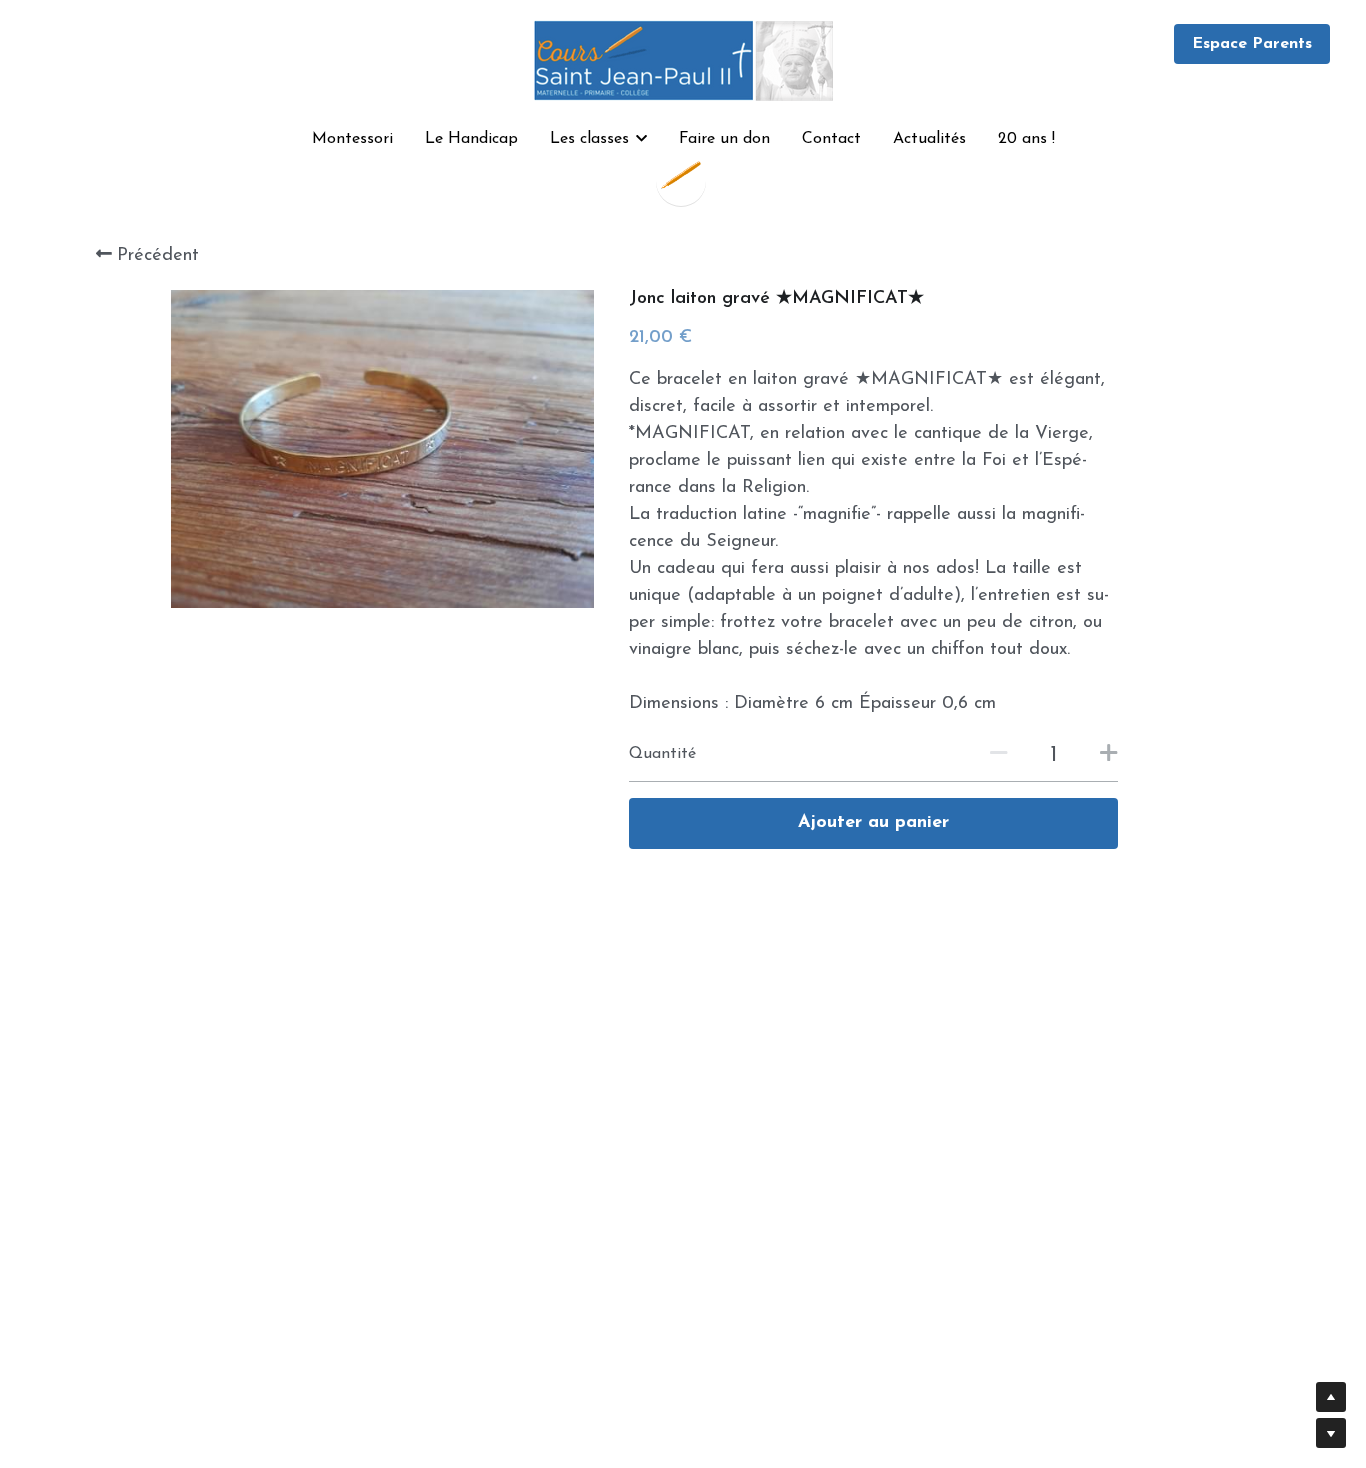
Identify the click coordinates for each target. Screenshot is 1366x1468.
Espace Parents (1252, 44)
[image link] (683, 58)
